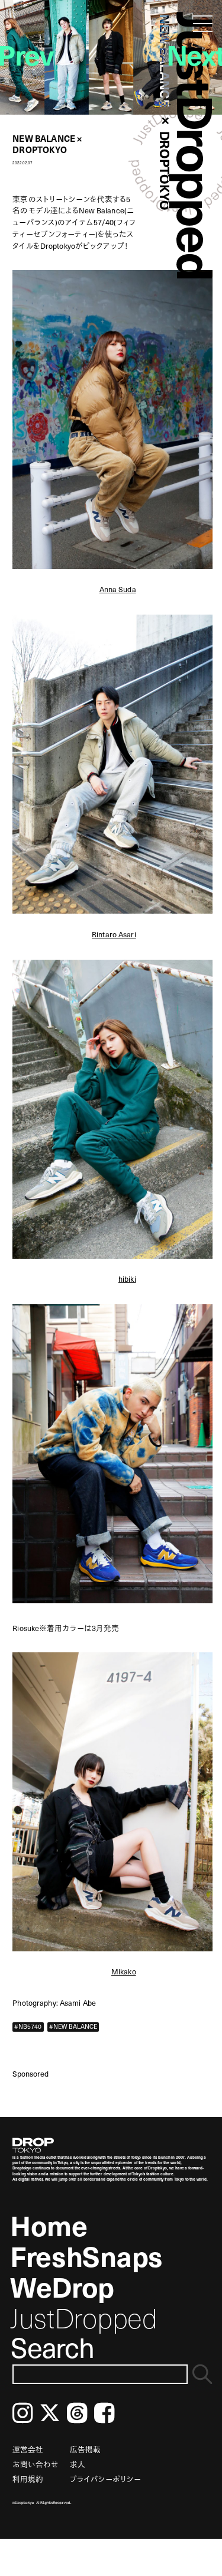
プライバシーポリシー (105, 2479)
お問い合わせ (36, 2464)
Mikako (124, 1971)
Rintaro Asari (114, 934)
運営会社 (28, 2449)
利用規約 (28, 2479)
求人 (78, 2464)
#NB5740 (28, 2026)
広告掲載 (85, 2449)
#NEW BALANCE (73, 2026)
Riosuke (26, 1628)
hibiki (127, 1279)
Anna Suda (118, 589)
